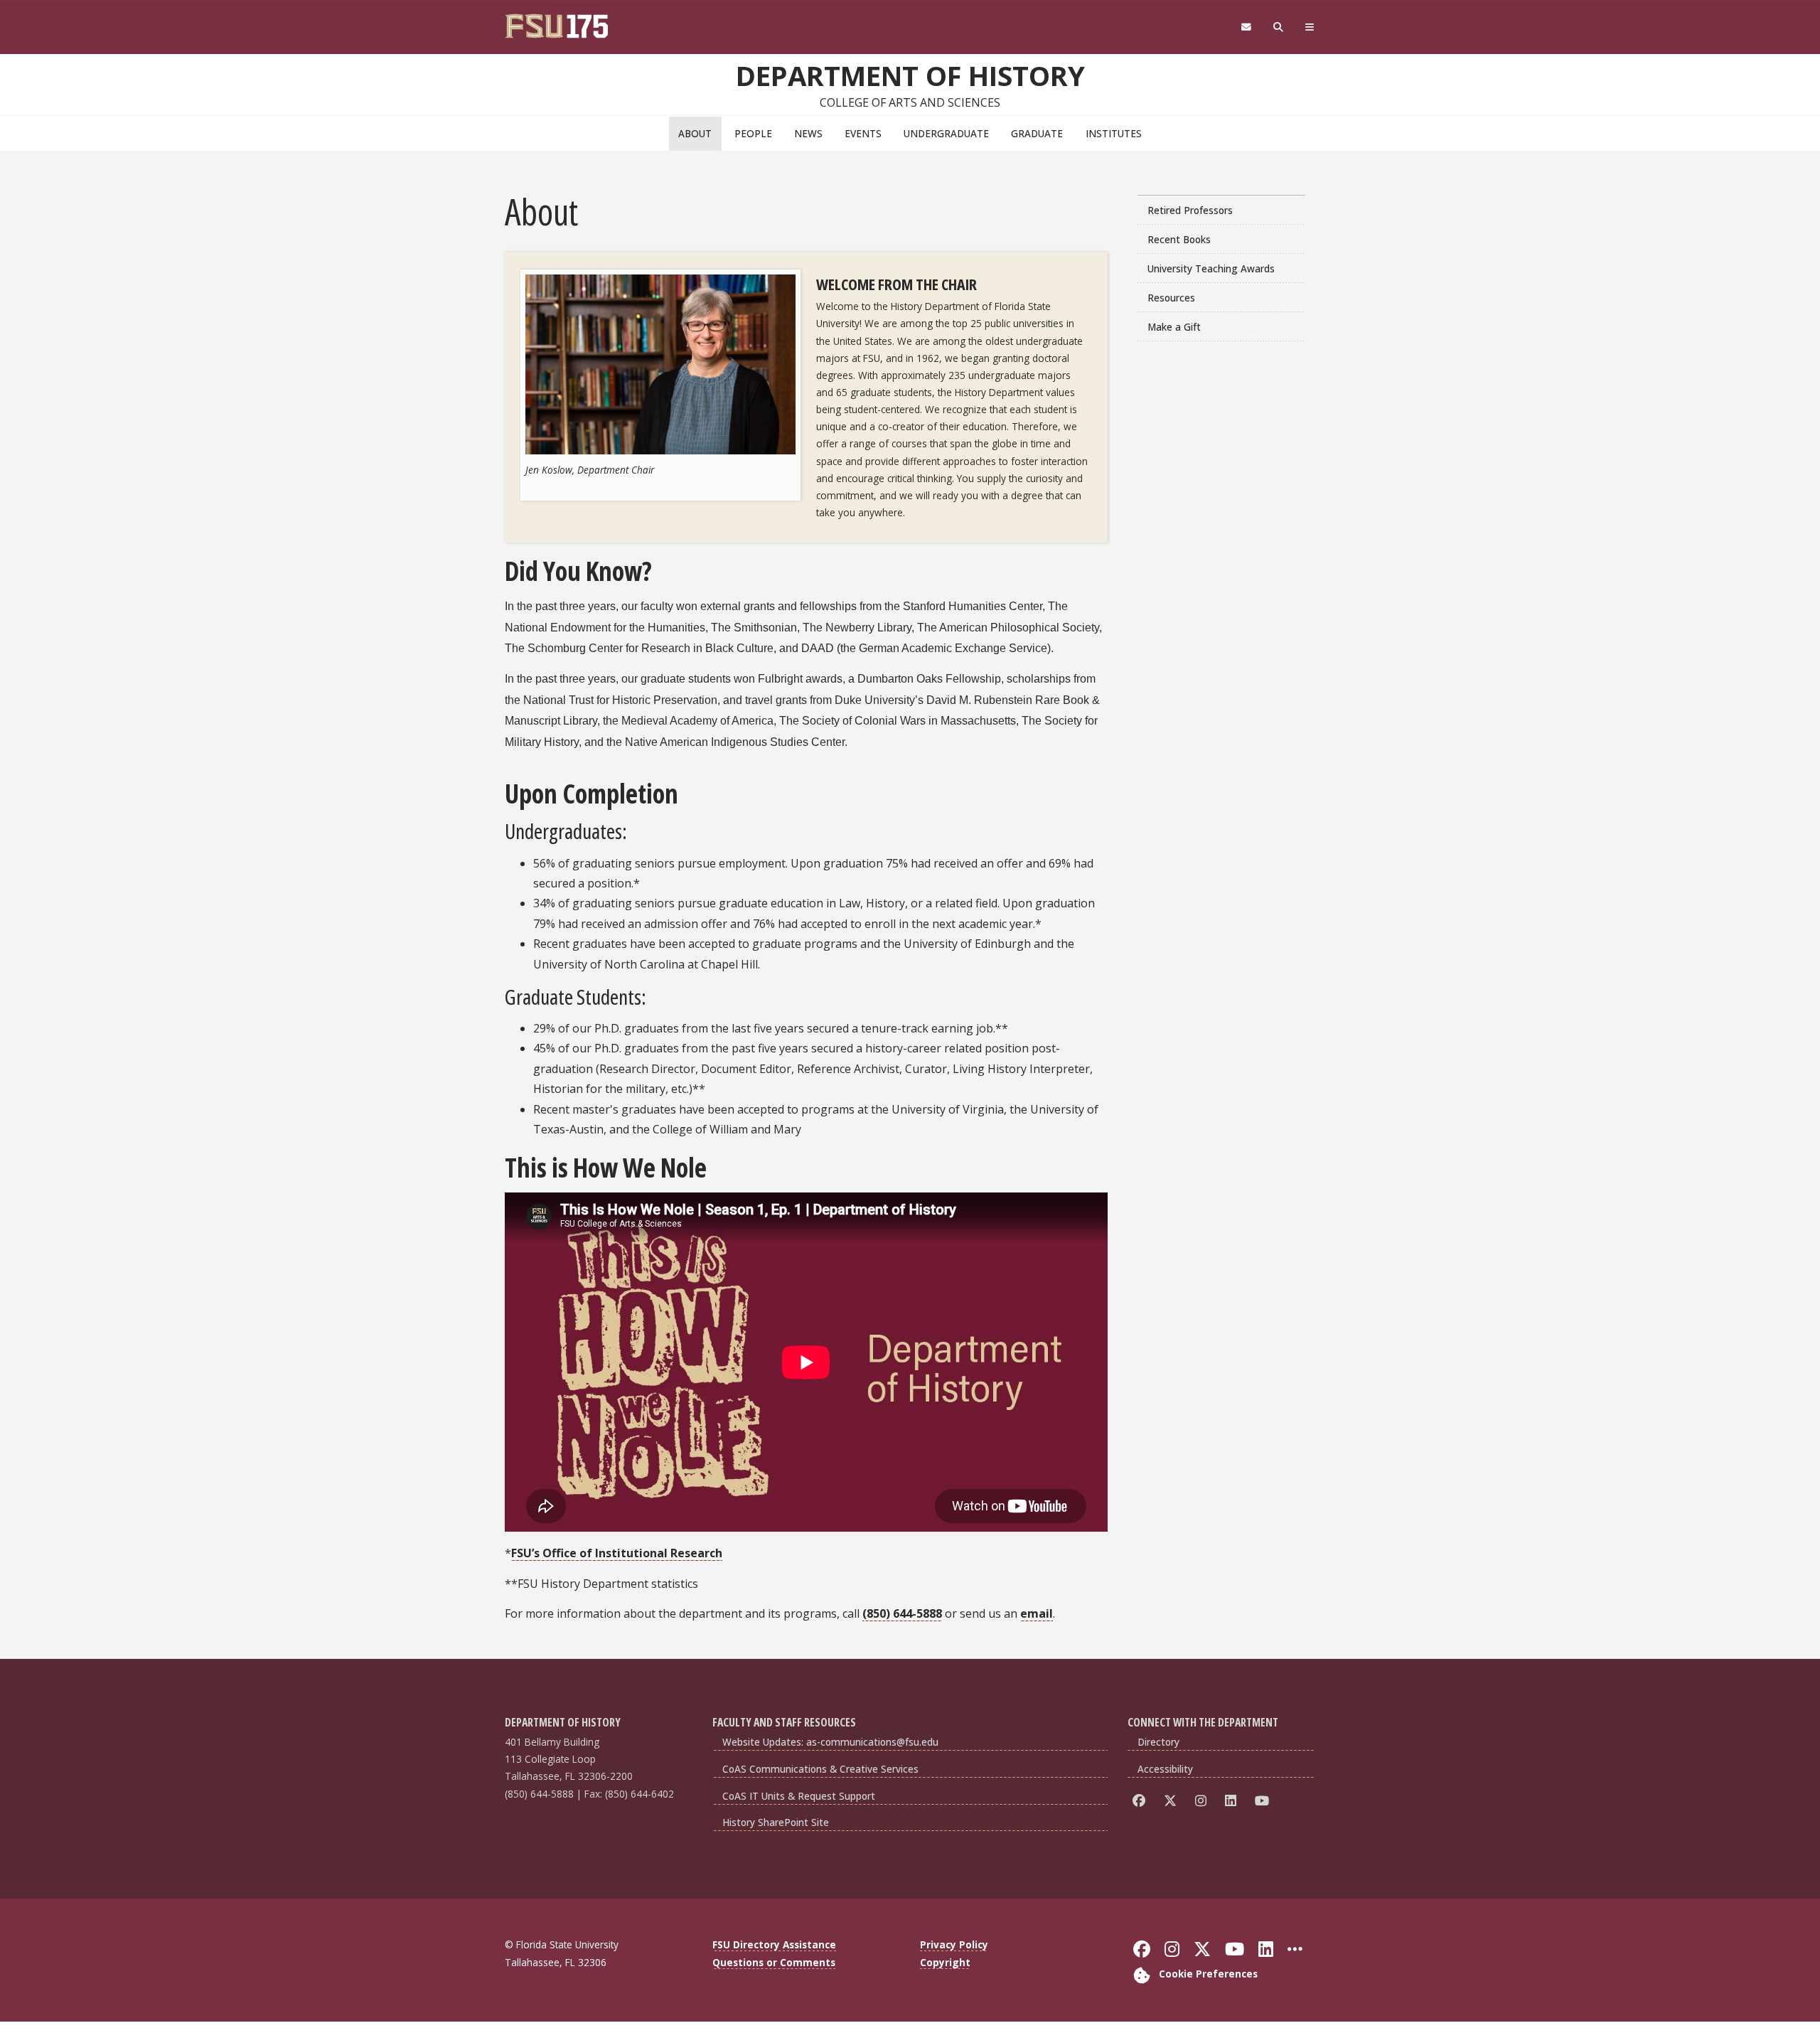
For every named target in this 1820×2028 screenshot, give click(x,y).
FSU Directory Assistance (774, 1944)
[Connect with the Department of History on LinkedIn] (1233, 1801)
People (753, 133)
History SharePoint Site (776, 1822)
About (695, 133)
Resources (1171, 298)
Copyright (945, 1962)
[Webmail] (1246, 27)
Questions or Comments (774, 1962)
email (1037, 1613)
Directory (1158, 1742)
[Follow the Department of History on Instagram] (1203, 1801)
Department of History (910, 75)
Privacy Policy (954, 1944)
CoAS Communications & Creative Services (820, 1769)
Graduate (1037, 133)
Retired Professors (1190, 210)
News (808, 133)
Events (863, 133)
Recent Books (1179, 239)
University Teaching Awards (1211, 268)
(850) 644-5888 (902, 1613)
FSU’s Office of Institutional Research (617, 1553)
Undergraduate (946, 133)
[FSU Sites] (1310, 27)
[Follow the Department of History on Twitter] (1173, 1801)
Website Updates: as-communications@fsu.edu (830, 1742)
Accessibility (1165, 1769)
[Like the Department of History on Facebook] (1141, 1801)
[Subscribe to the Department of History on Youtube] (1264, 1801)
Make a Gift (1174, 327)
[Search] (1279, 27)
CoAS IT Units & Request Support (799, 1796)
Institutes (1114, 133)
